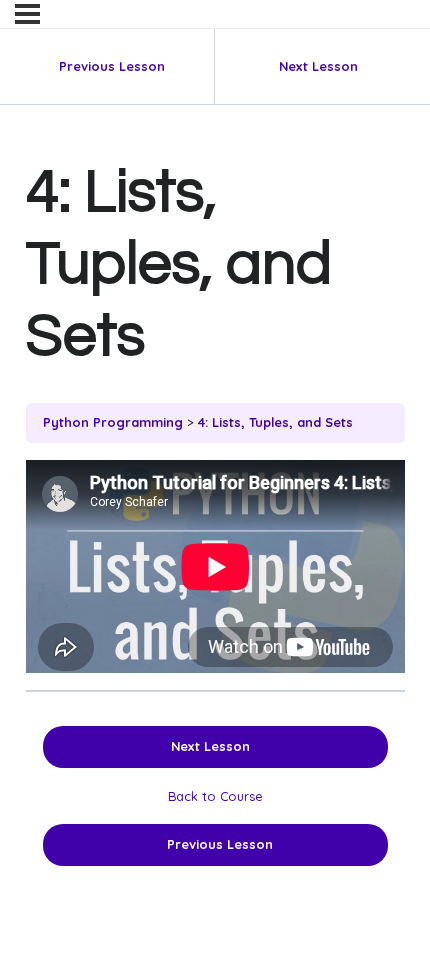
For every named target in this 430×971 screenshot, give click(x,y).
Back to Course (215, 796)
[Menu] (27, 14)
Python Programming (113, 422)
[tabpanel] (215, 566)
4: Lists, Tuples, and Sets (275, 422)
